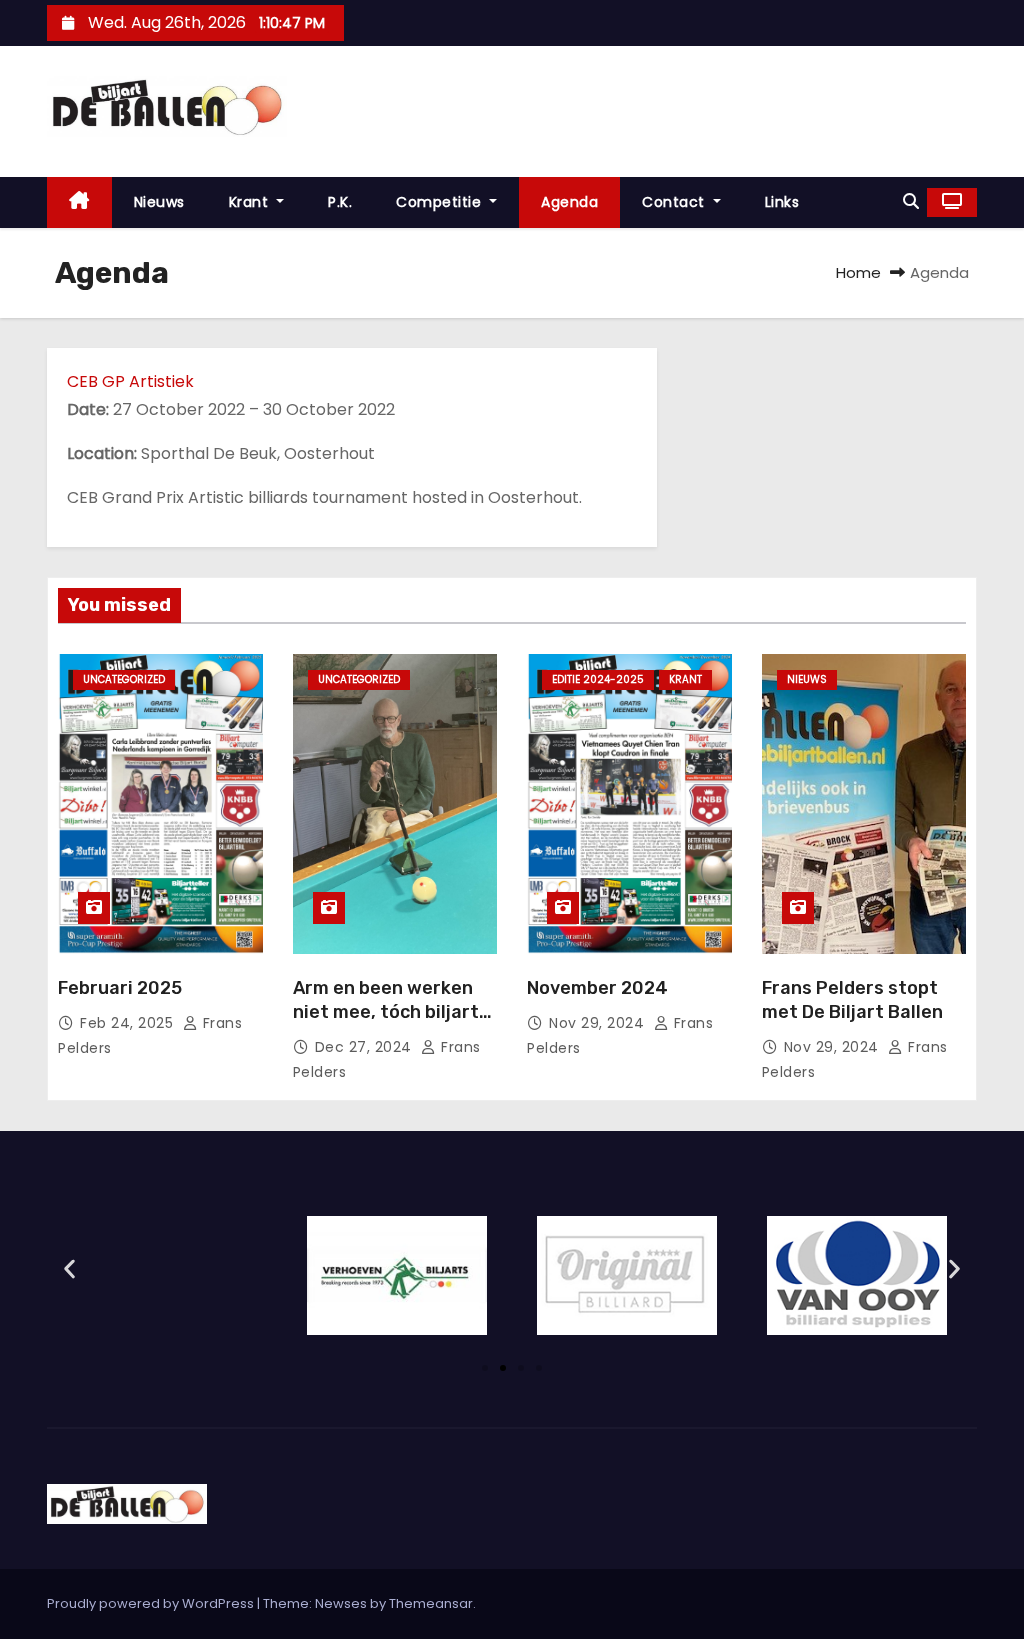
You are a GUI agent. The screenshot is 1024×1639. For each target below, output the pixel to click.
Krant (251, 202)
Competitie (441, 202)
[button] (911, 201)
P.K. (340, 202)
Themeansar (431, 1603)
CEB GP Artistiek (130, 381)
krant (685, 679)
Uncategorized (124, 679)
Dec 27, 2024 (366, 1047)
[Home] (79, 202)
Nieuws (159, 202)
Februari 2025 (120, 988)
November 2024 (597, 988)
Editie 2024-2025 (598, 679)
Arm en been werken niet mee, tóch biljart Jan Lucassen (386, 1012)
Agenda (569, 202)
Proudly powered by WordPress (152, 1603)
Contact (675, 202)
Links (782, 202)
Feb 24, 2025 (129, 1023)
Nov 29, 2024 (599, 1023)
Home (858, 272)
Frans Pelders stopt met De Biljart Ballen (852, 1000)
